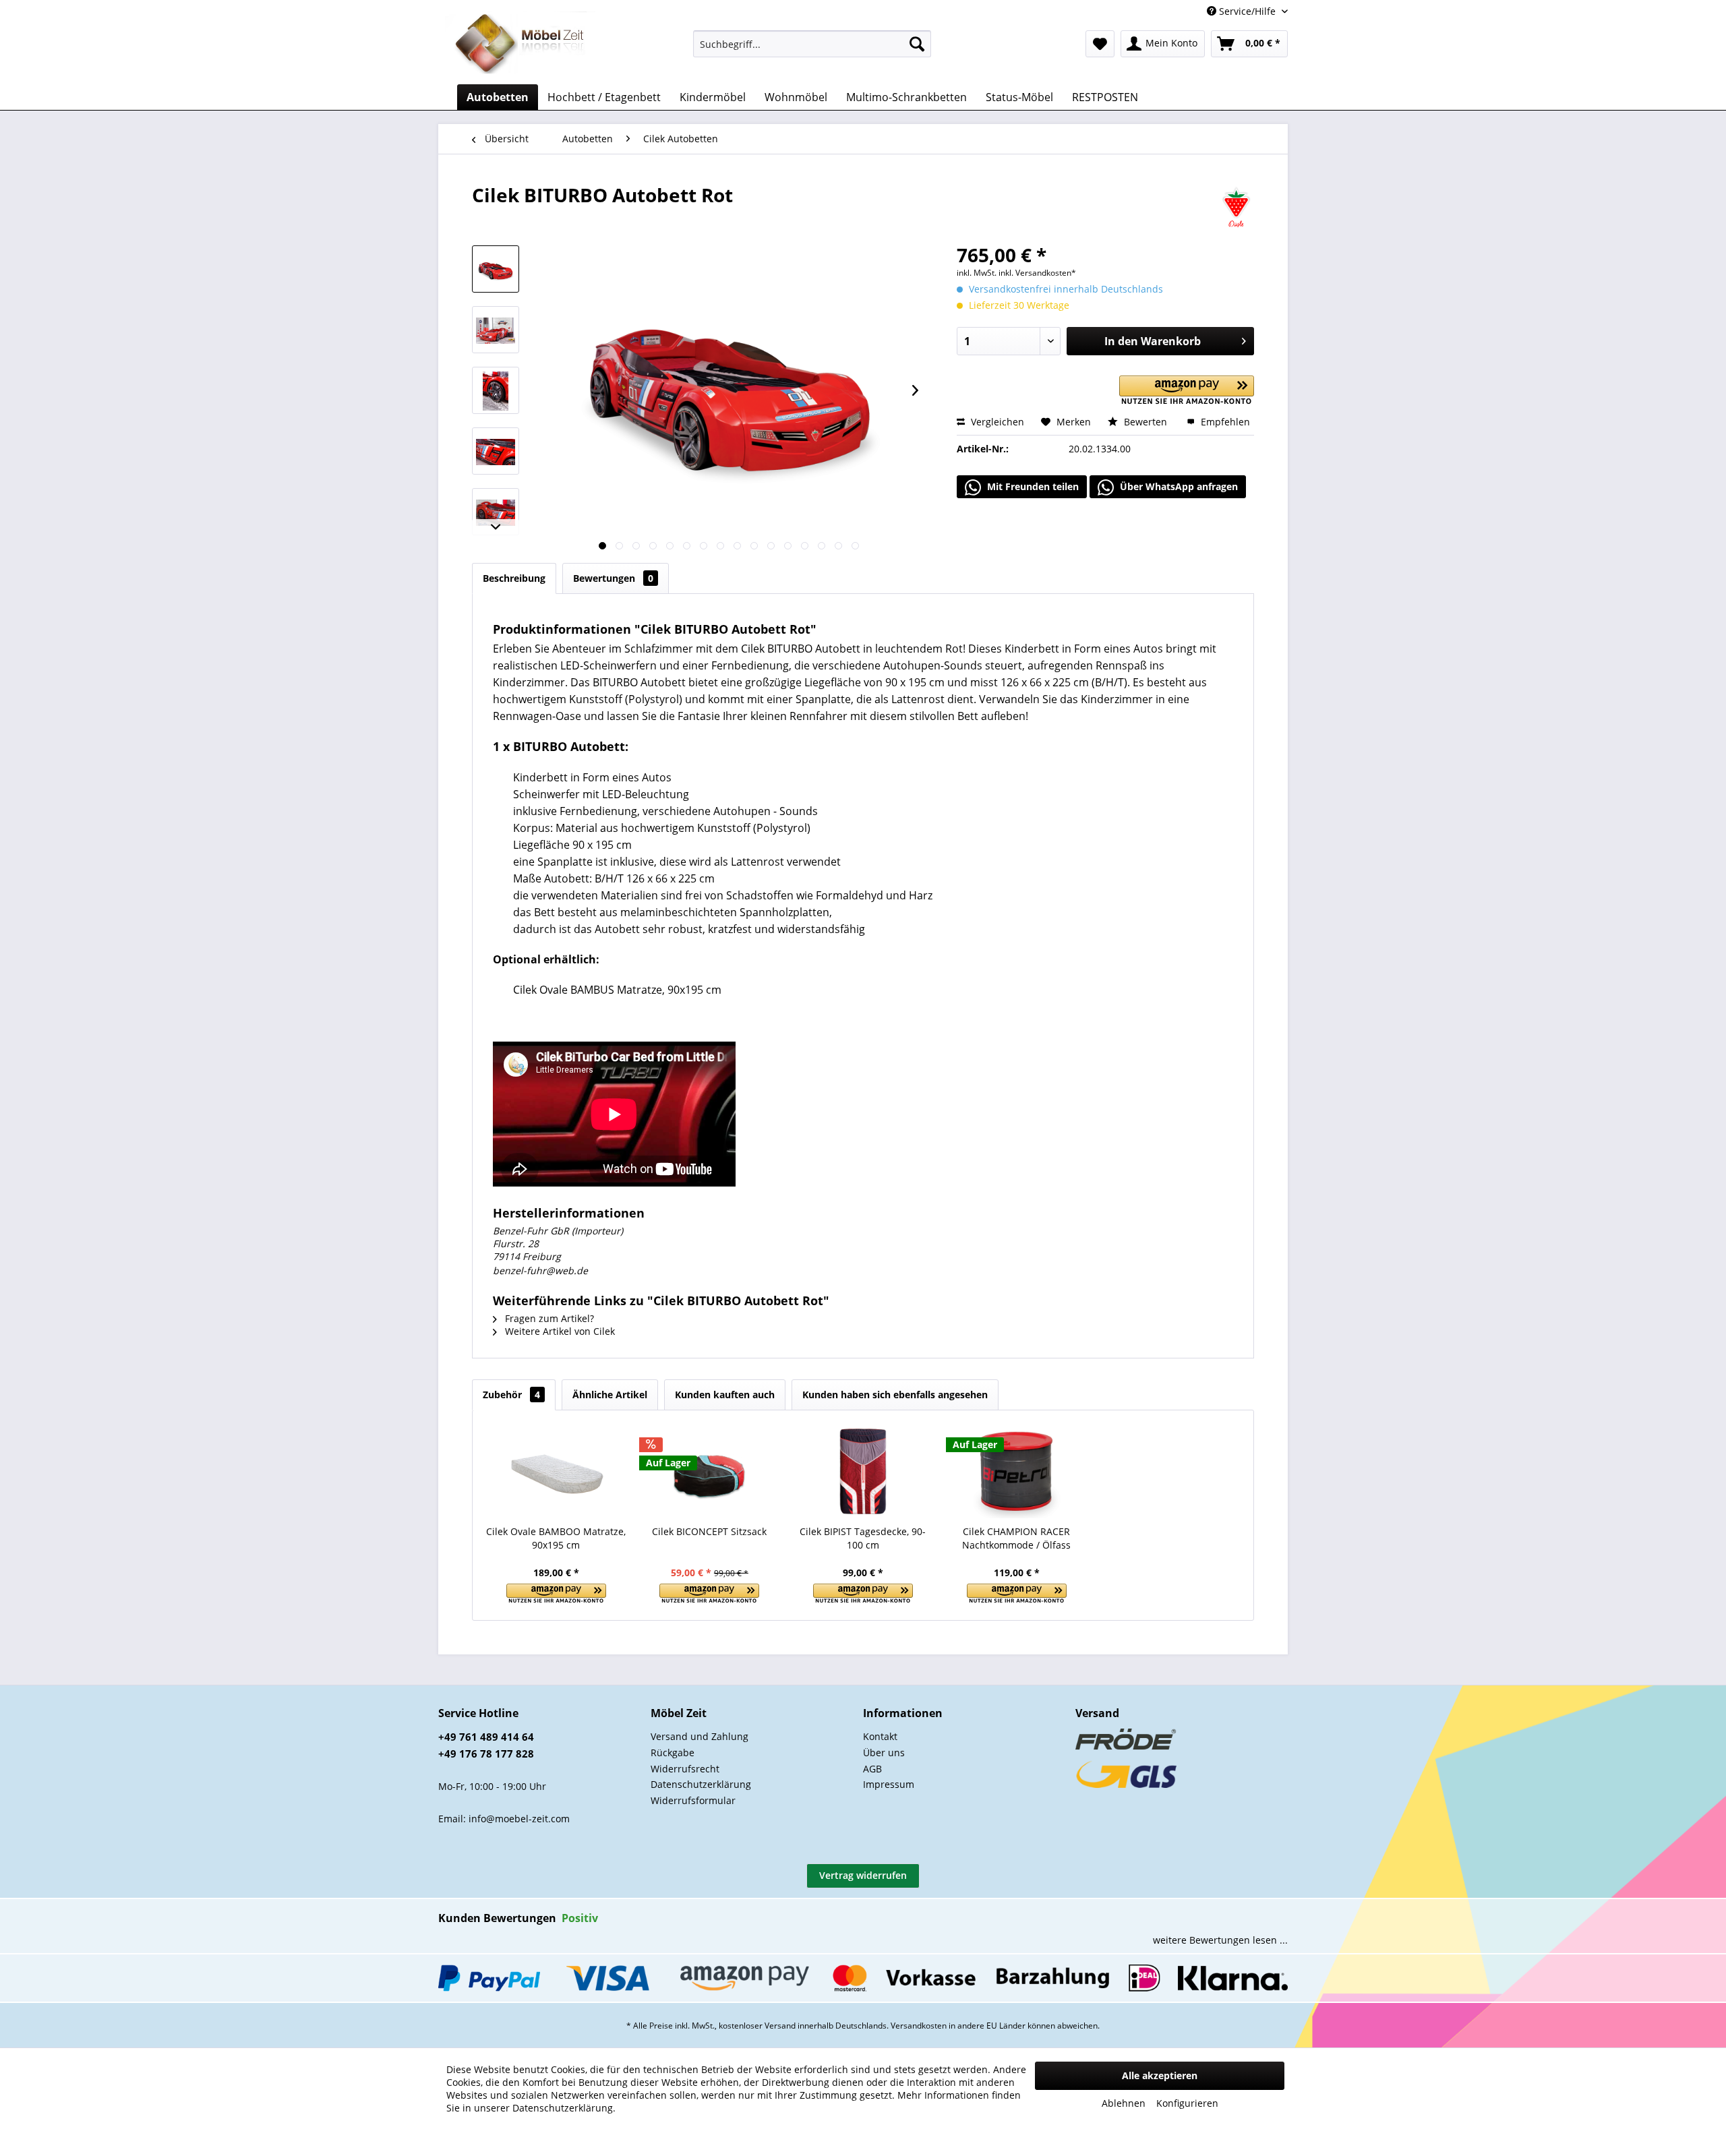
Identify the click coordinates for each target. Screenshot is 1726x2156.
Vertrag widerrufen (863, 1875)
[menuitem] (812, 44)
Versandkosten (919, 2026)
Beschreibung (514, 578)
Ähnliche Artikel (610, 1395)
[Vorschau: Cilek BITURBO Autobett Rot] (496, 269)
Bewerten (1145, 422)
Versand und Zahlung (700, 1736)
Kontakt (880, 1736)
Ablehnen (1124, 2103)
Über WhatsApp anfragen (1178, 486)
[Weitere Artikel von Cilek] (1236, 208)
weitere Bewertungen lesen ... (1220, 1940)
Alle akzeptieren (1160, 2075)
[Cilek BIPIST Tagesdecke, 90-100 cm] (863, 1471)
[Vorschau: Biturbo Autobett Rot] (496, 330)
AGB (872, 1769)
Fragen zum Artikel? (548, 1318)
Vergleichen (996, 422)
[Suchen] (917, 44)
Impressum (889, 1784)
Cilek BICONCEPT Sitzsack (709, 1531)
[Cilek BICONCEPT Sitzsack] (710, 1471)
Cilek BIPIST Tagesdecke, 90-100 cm (863, 1538)
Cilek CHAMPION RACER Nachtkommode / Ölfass (1016, 1538)
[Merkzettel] (1100, 44)
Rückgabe (673, 1753)
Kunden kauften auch (725, 1395)
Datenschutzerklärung (701, 1784)
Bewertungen (613, 578)
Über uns (884, 1753)
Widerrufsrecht (685, 1769)
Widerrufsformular (693, 1800)
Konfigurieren (1187, 2103)
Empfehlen (1224, 422)
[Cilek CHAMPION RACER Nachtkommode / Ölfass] (1017, 1471)
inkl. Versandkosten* (1037, 273)
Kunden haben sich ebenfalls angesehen (895, 1395)
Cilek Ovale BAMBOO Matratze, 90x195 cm (556, 1538)
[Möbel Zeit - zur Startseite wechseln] (520, 44)
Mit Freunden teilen (1032, 486)
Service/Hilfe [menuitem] (1247, 11)
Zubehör (511, 1395)
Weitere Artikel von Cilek (559, 1331)
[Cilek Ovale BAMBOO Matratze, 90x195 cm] (556, 1471)
